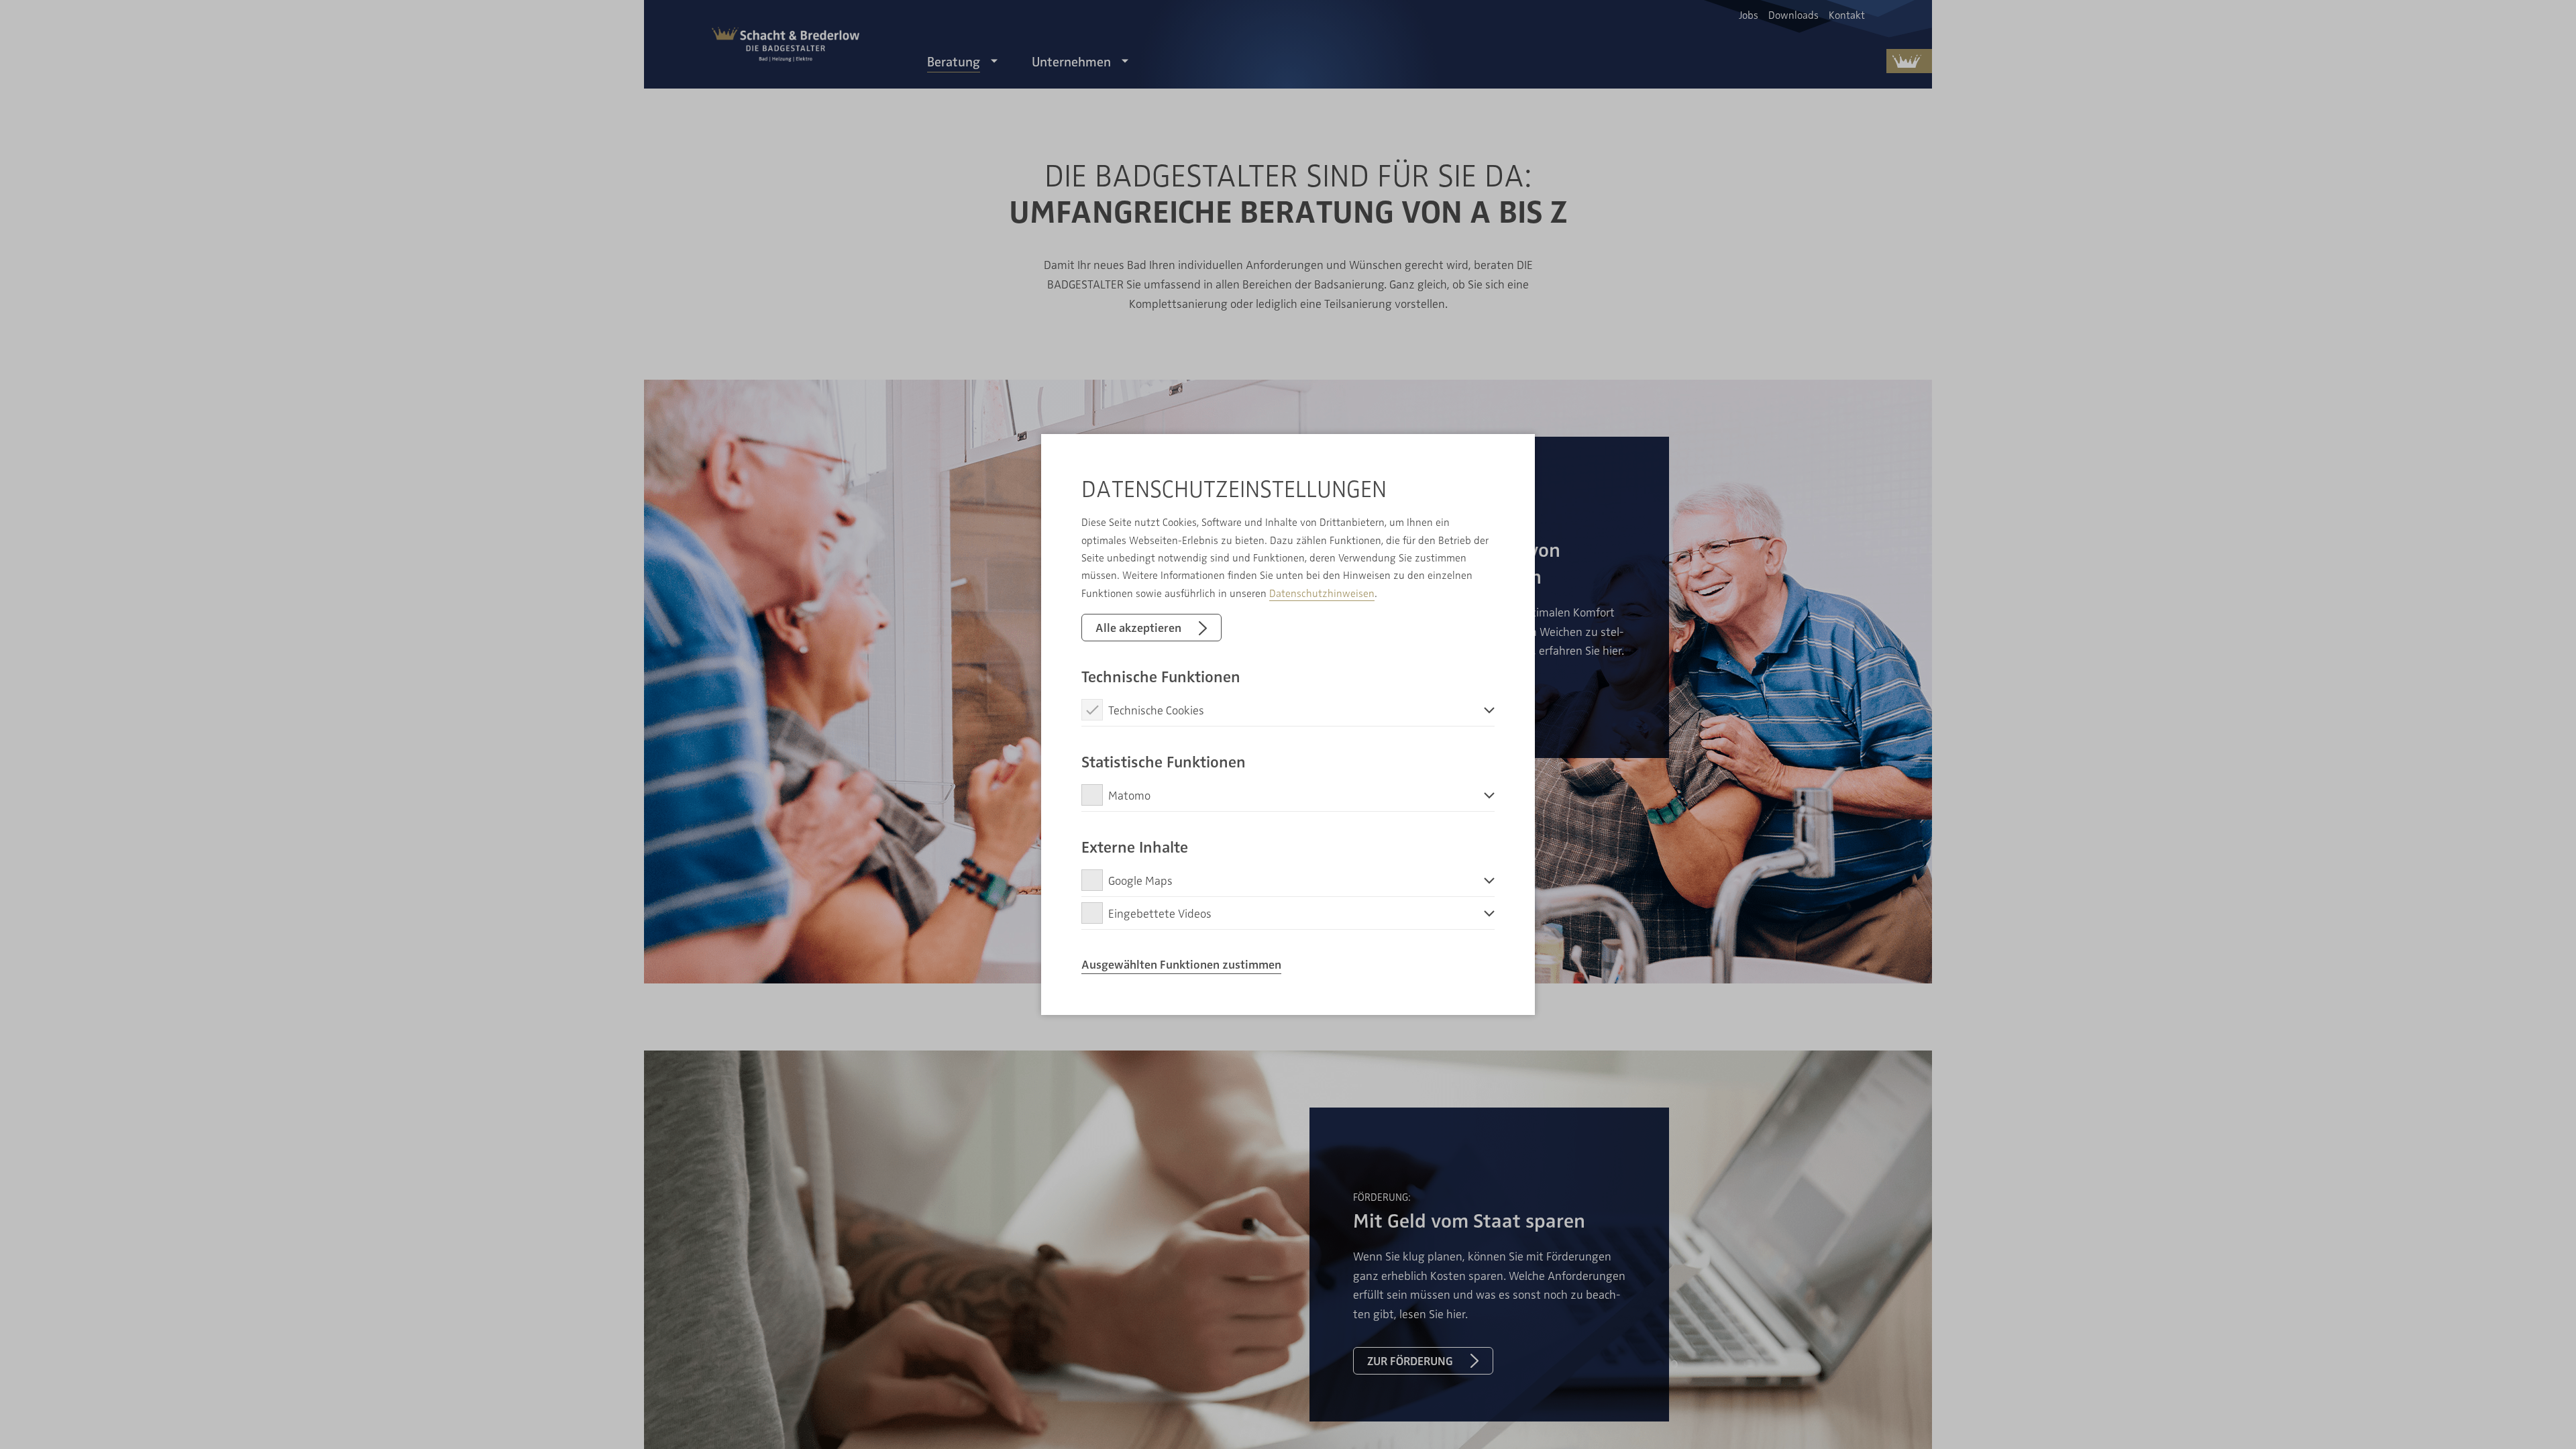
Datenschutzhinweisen (1322, 593)
